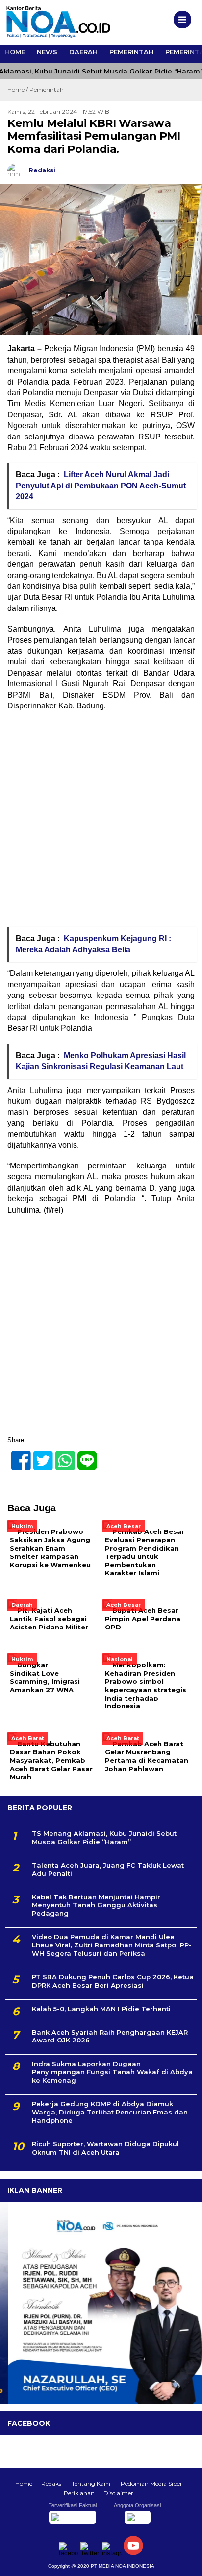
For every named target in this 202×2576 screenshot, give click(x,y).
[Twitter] (39, 1455)
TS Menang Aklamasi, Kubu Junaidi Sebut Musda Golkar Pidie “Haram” (104, 1837)
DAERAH (83, 52)
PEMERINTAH (131, 52)
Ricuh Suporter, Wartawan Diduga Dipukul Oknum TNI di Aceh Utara (105, 2148)
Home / (18, 89)
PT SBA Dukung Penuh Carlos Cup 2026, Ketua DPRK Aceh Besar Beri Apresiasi (113, 1981)
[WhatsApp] (61, 1455)
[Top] (186, 2562)
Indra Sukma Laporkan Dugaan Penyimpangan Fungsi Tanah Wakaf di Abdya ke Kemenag (112, 2072)
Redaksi (52, 2484)
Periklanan (79, 2493)
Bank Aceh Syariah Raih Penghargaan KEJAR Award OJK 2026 (110, 2036)
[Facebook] (17, 1455)
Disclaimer (118, 2493)
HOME (15, 52)
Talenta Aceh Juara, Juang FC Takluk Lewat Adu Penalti (108, 1869)
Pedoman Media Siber (151, 2484)
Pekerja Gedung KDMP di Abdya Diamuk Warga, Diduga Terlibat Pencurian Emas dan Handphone (110, 2112)
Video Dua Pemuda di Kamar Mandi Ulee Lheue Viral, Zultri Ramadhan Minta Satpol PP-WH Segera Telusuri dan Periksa (112, 1945)
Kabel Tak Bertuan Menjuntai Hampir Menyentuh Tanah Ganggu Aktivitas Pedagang (96, 1905)
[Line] (83, 1455)
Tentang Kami (92, 2484)
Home (24, 2484)
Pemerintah (47, 89)
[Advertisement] (101, 822)
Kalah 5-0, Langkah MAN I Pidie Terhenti (101, 2009)
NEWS (47, 52)
